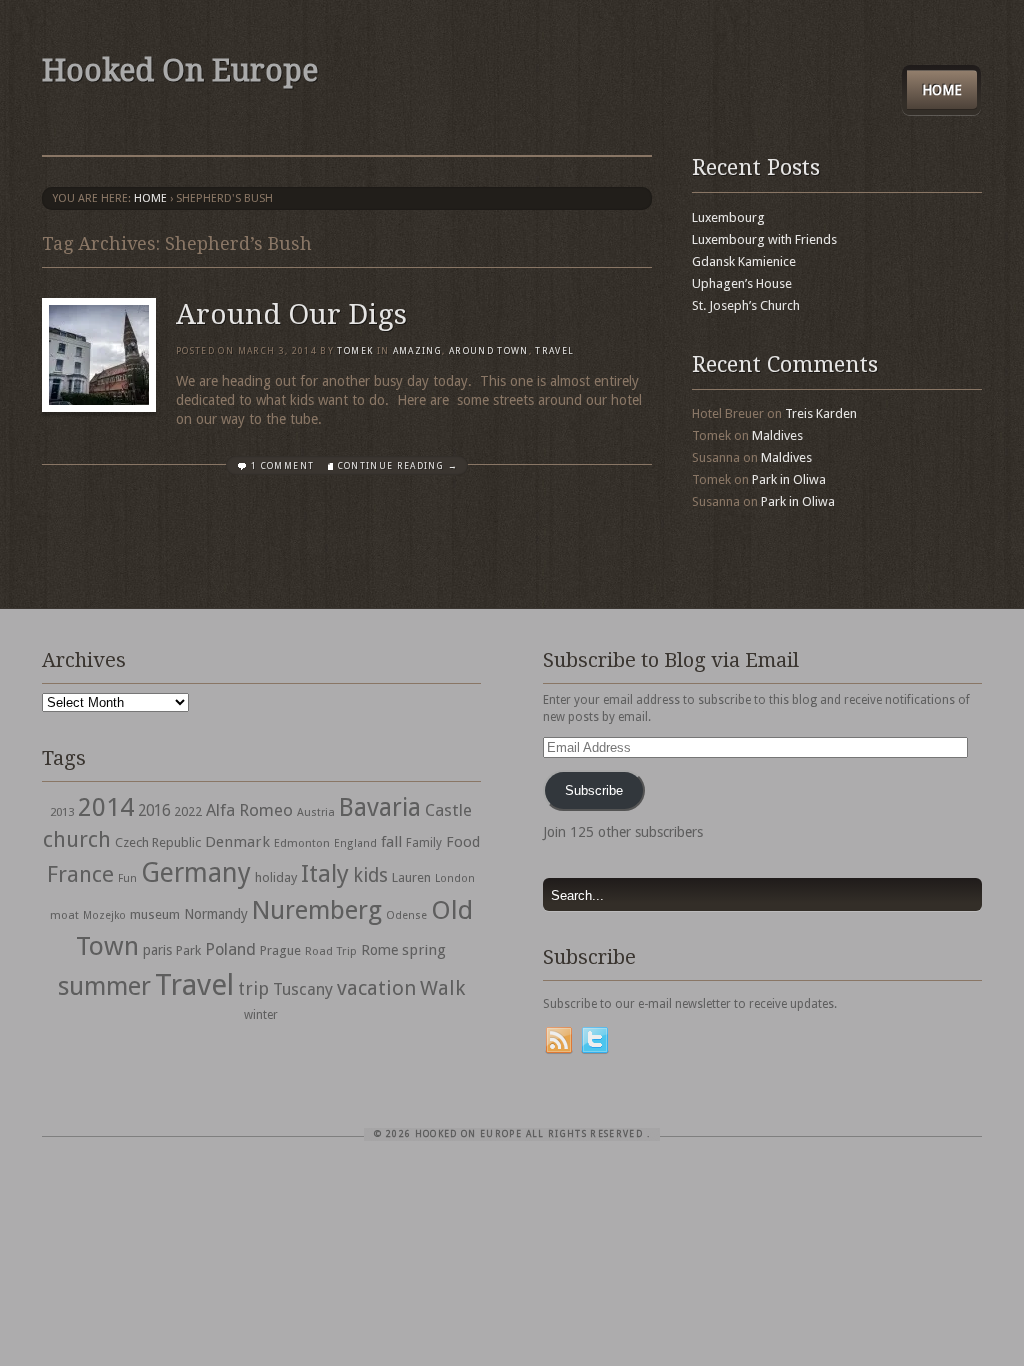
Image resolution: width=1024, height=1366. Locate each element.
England (355, 843)
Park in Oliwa (789, 479)
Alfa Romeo (249, 810)
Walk (442, 988)
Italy (325, 873)
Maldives (777, 435)
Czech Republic (158, 842)
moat (64, 915)
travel (554, 351)
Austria (316, 812)
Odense (406, 915)
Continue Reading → (398, 466)
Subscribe (594, 790)
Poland (230, 949)
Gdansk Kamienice (744, 261)
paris (157, 950)
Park (188, 950)
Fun (127, 878)
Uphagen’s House (742, 283)
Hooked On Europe (180, 70)
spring (424, 950)
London (455, 878)
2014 (106, 807)
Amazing (417, 351)
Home (942, 90)
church (77, 839)
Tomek (355, 351)
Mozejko (104, 915)
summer (104, 986)
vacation (376, 988)
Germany (196, 872)
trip (253, 988)
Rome (379, 950)
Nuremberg (317, 910)
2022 (188, 811)
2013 (62, 812)
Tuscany (303, 989)
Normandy (216, 914)
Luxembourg (728, 217)
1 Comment (282, 466)
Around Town (489, 351)
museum (155, 914)
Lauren (411, 877)
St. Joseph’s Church (746, 305)
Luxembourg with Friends (764, 239)
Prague (280, 950)
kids (370, 875)
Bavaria (380, 807)
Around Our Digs (291, 314)
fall (391, 842)
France (80, 874)
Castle (448, 810)
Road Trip (331, 951)
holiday (276, 877)
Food (463, 842)
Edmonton (302, 843)
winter (261, 1015)
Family (424, 843)
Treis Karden (821, 413)
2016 (154, 811)
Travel (194, 985)
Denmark (237, 842)
